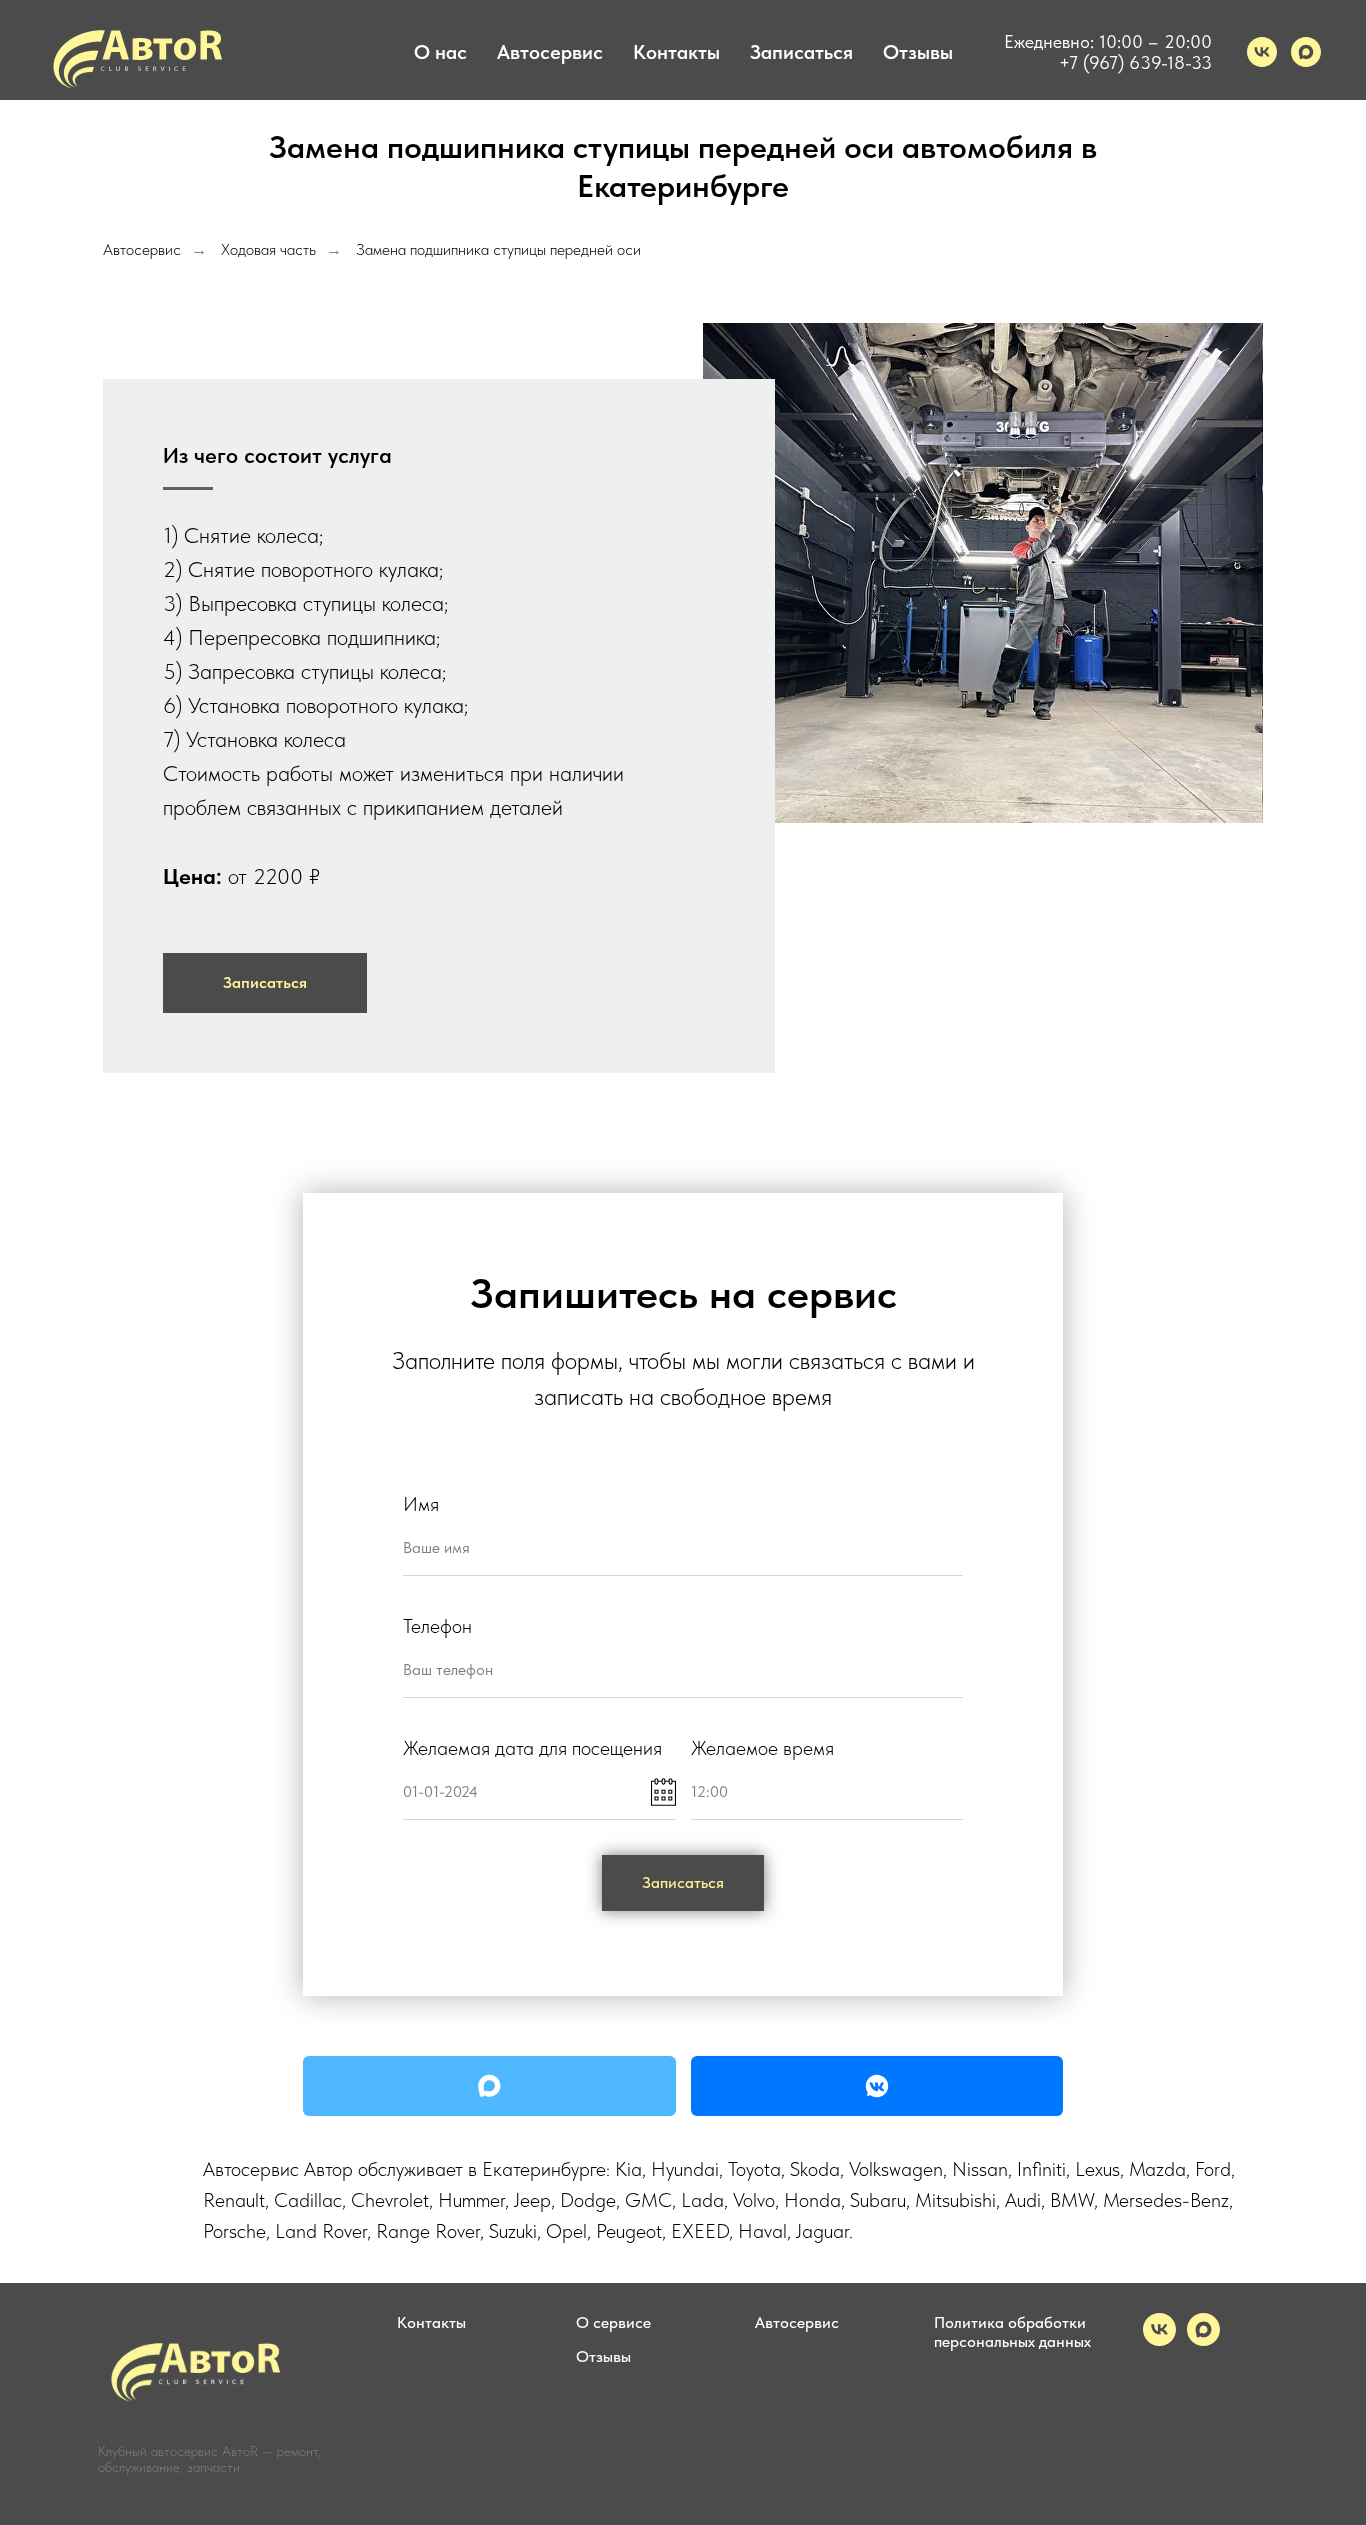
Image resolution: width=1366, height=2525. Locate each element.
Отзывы (918, 52)
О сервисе (613, 2322)
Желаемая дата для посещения (532, 1748)
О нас (440, 52)
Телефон (437, 1626)
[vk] (1262, 52)
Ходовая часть (268, 249)
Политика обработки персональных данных (1012, 2332)
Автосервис (550, 52)
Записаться (801, 52)
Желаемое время (762, 1748)
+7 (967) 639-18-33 (1135, 62)
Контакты (676, 52)
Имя (421, 1504)
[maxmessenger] (1306, 52)
